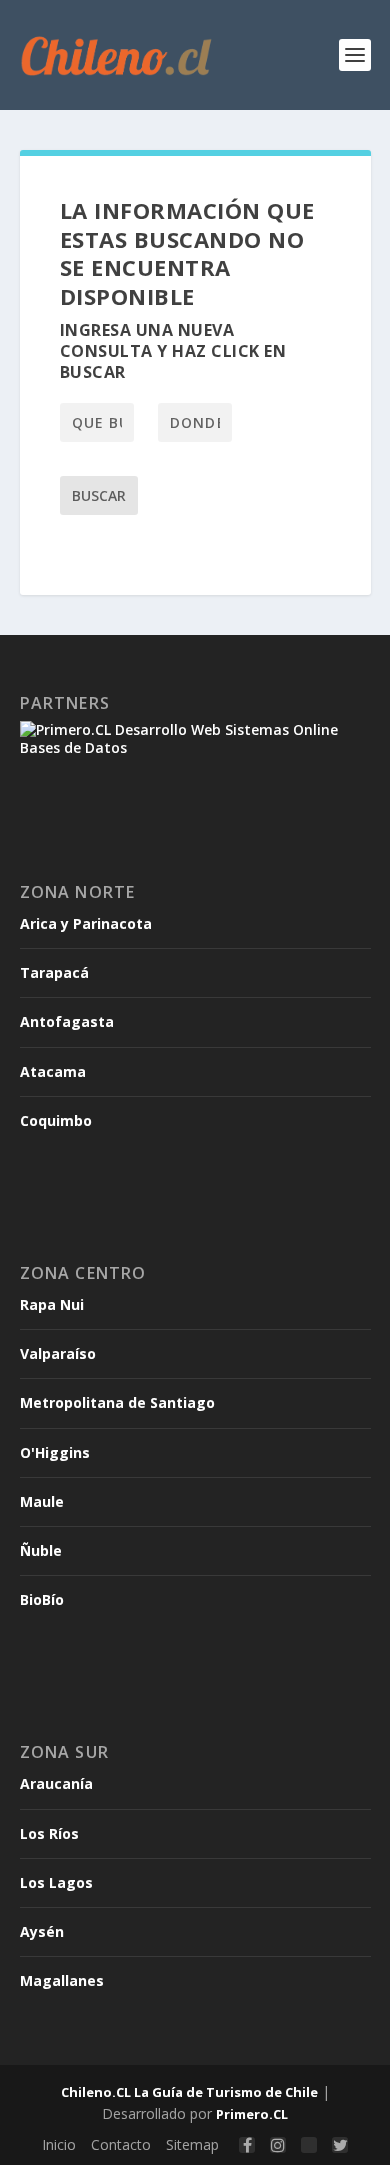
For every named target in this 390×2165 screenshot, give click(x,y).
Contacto (121, 2144)
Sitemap (192, 2144)
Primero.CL (252, 2114)
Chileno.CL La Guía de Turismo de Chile (189, 2092)
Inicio (59, 2144)
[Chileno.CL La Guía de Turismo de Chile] (117, 55)
